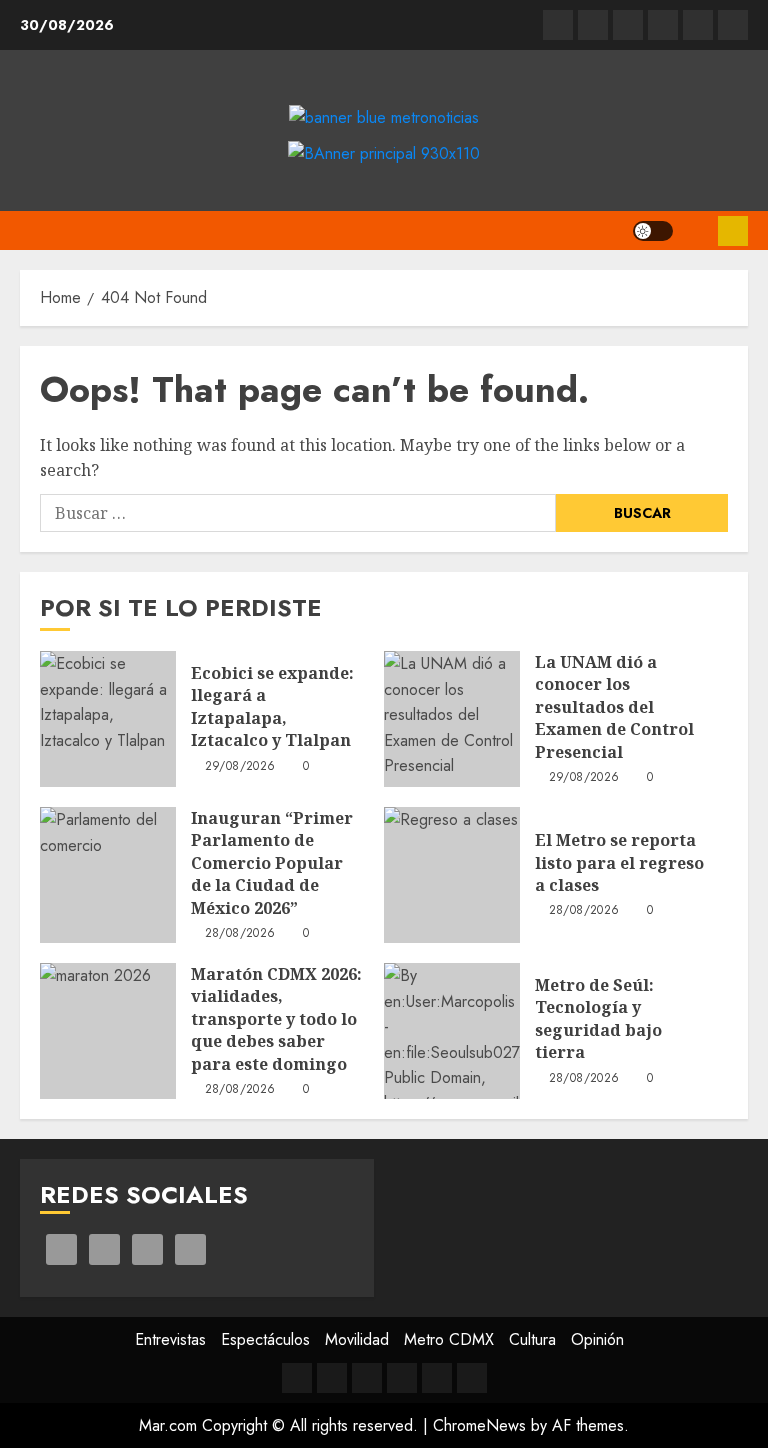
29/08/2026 (240, 767)
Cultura (532, 1339)
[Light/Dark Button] (653, 231)
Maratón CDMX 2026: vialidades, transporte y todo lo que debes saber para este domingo (276, 1019)
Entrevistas (170, 1339)
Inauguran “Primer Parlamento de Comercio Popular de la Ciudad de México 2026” (272, 863)
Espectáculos (265, 1339)
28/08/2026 (240, 934)
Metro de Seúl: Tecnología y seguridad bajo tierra (598, 1018)
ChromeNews (479, 1425)
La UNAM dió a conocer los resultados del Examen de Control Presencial (614, 707)
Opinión (597, 1339)
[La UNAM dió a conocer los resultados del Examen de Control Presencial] (452, 719)
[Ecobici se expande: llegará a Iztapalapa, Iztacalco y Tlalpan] (108, 719)
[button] (695, 230)
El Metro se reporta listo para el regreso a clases (619, 862)
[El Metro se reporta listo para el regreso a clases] (452, 875)
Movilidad (357, 1339)
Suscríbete (733, 231)
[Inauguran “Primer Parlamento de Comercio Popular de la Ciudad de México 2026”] (108, 875)
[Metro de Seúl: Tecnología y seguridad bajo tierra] (452, 1031)
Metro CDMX (449, 1339)
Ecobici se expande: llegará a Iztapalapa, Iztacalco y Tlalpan (272, 706)
